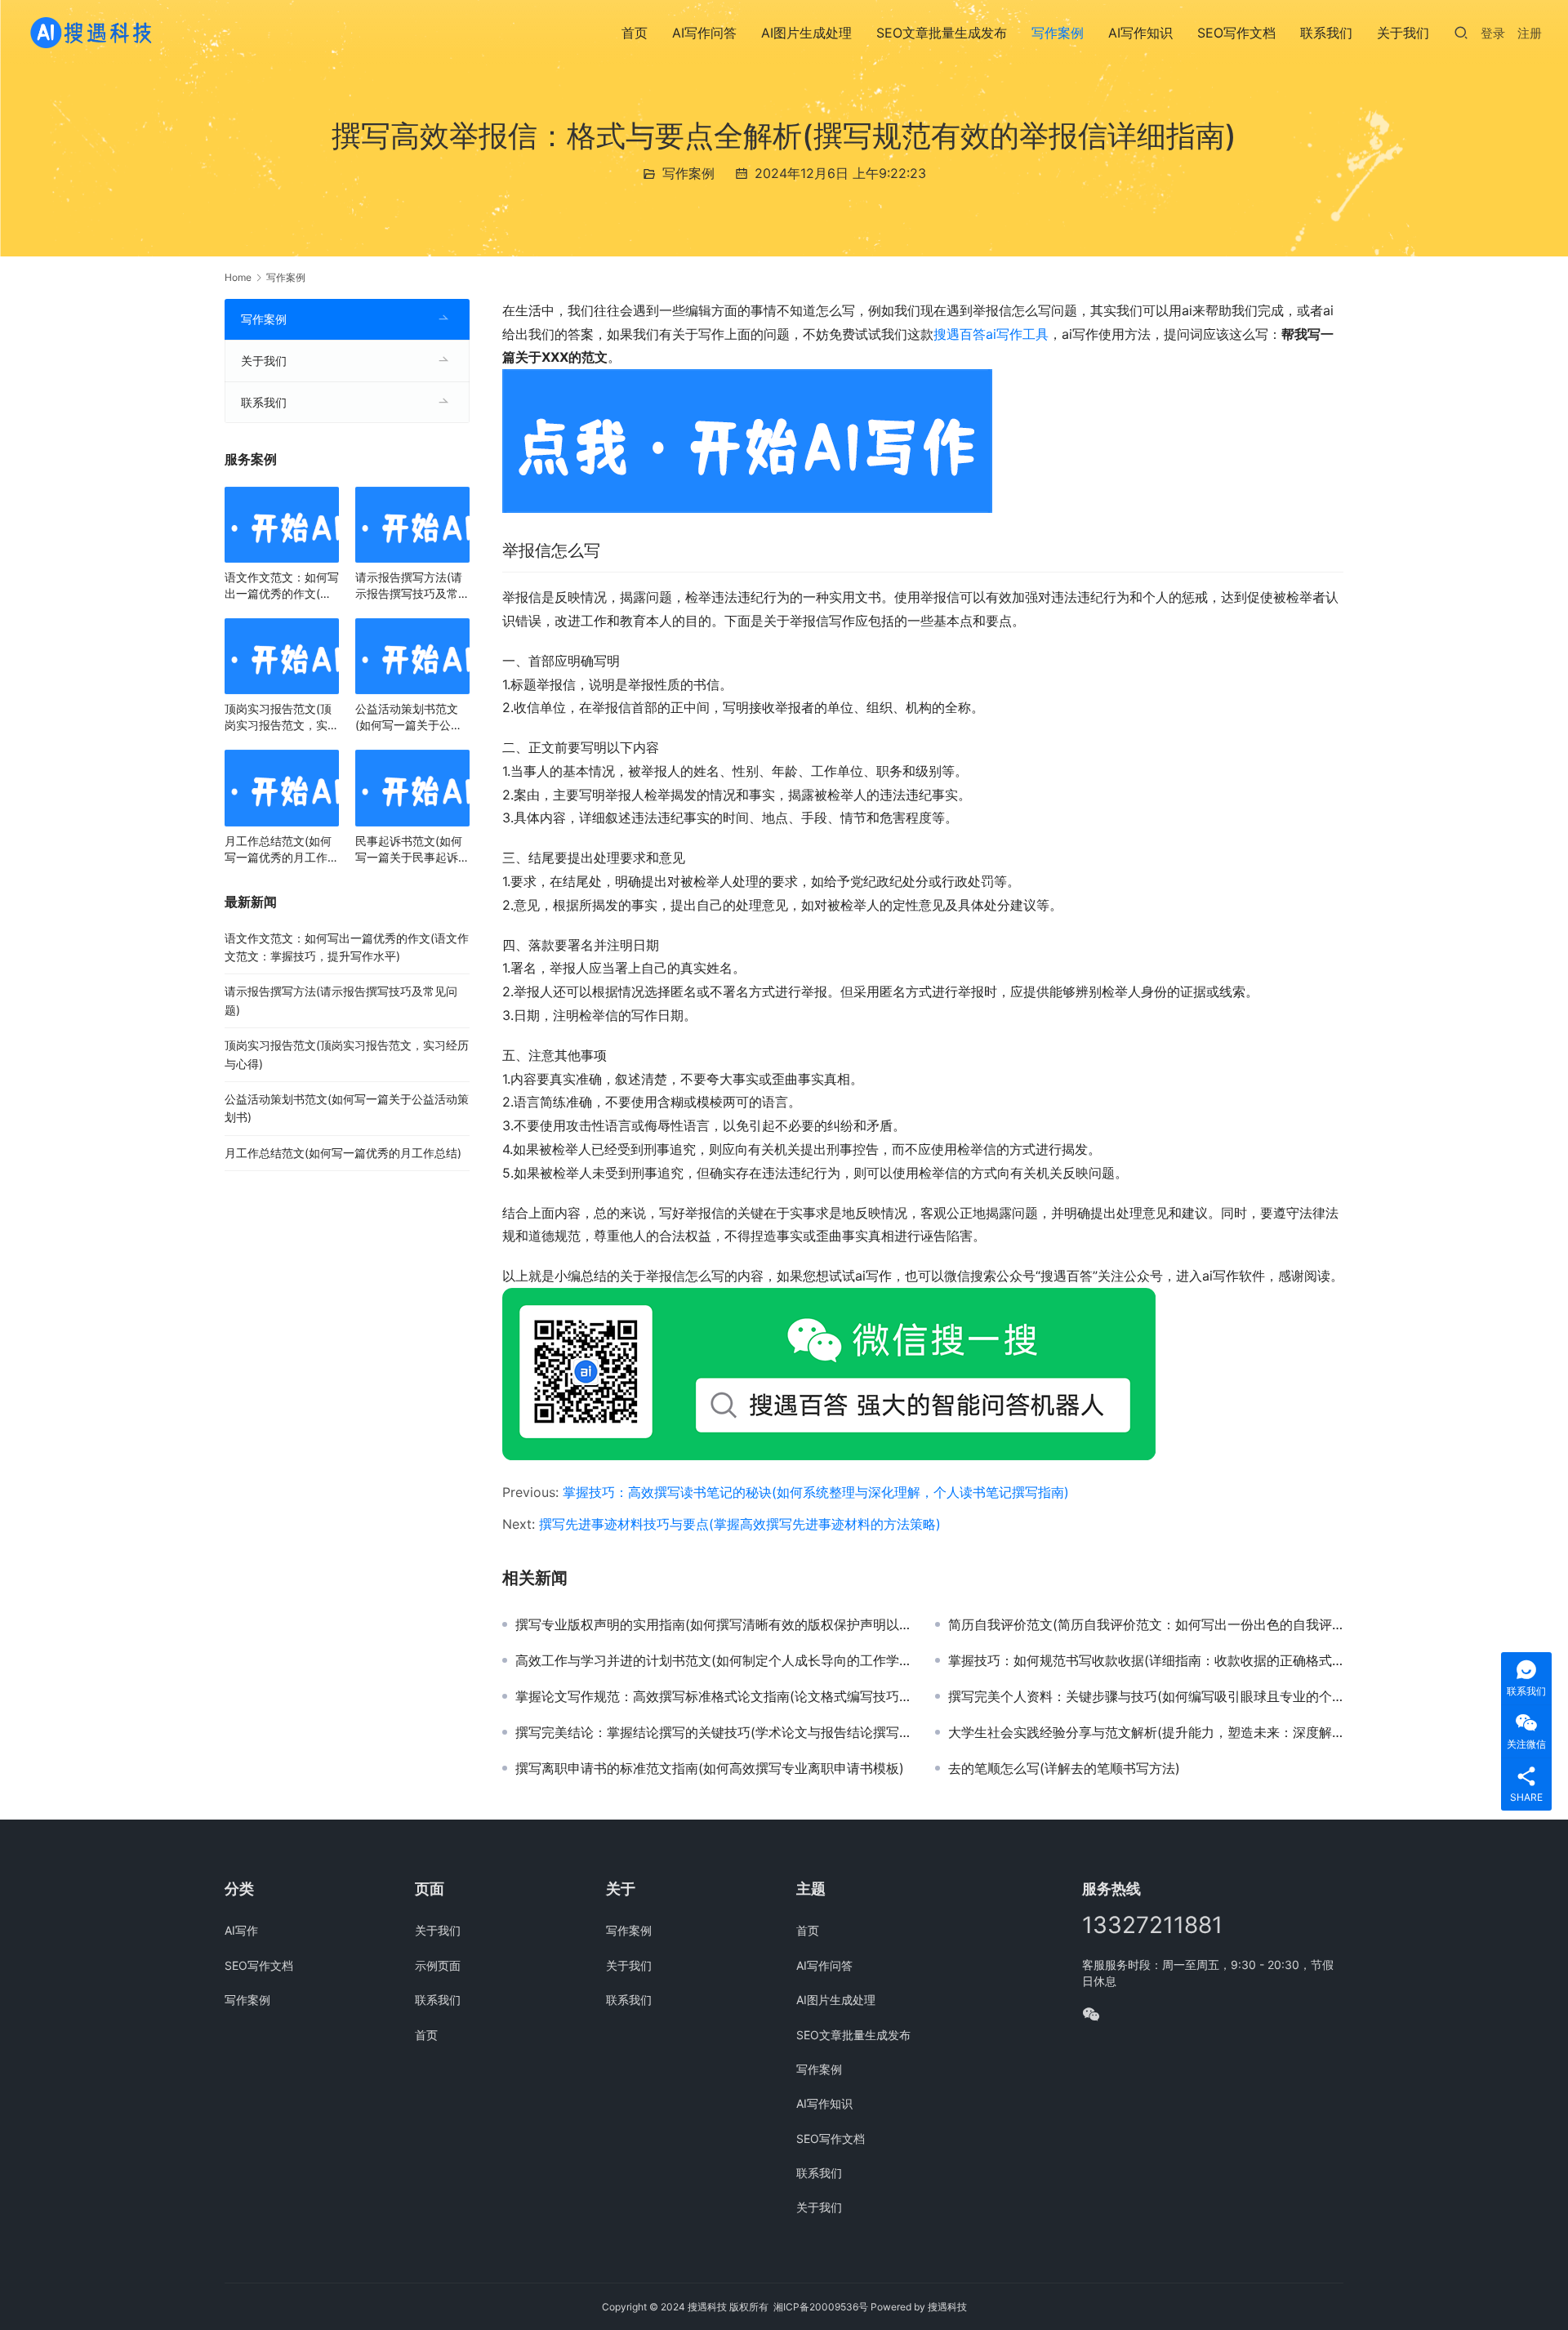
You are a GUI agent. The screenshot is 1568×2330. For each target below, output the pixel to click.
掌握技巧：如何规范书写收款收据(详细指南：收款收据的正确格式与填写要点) (1146, 1660)
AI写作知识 (1140, 33)
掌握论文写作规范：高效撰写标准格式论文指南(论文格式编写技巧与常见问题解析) (713, 1696)
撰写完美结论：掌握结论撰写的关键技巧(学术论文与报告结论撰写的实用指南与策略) (713, 1732)
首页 (635, 33)
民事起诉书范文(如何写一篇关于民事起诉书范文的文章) (412, 850)
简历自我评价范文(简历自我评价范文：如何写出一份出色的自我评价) (1146, 1624)
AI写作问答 (704, 33)
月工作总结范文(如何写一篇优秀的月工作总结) (282, 850)
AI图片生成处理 (806, 33)
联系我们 (1326, 33)
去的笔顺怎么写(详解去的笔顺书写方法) (1064, 1768)
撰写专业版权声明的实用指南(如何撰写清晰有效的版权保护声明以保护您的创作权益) (713, 1624)
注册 (1530, 33)
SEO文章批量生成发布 (942, 33)
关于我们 (1403, 33)
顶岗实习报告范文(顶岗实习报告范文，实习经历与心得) (282, 717)
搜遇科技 (947, 2307)
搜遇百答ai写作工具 (991, 334)
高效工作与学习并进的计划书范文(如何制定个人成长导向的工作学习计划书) (713, 1660)
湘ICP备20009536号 (821, 2307)
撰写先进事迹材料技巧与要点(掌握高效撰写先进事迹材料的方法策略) (740, 1524)
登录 (1493, 33)
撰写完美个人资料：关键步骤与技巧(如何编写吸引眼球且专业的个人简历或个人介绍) (1146, 1696)
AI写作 (241, 1930)
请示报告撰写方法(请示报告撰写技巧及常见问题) (412, 586)
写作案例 (1058, 33)
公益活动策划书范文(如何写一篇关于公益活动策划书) (409, 717)
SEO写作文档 (1236, 33)
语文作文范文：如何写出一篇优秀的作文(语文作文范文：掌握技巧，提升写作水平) (282, 586)
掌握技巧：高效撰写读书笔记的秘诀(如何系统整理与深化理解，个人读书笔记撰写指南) (816, 1492)
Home (238, 277)
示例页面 (438, 1965)
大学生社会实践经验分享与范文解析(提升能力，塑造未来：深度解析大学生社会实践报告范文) (1146, 1732)
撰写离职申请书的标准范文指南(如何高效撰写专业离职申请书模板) (710, 1768)
